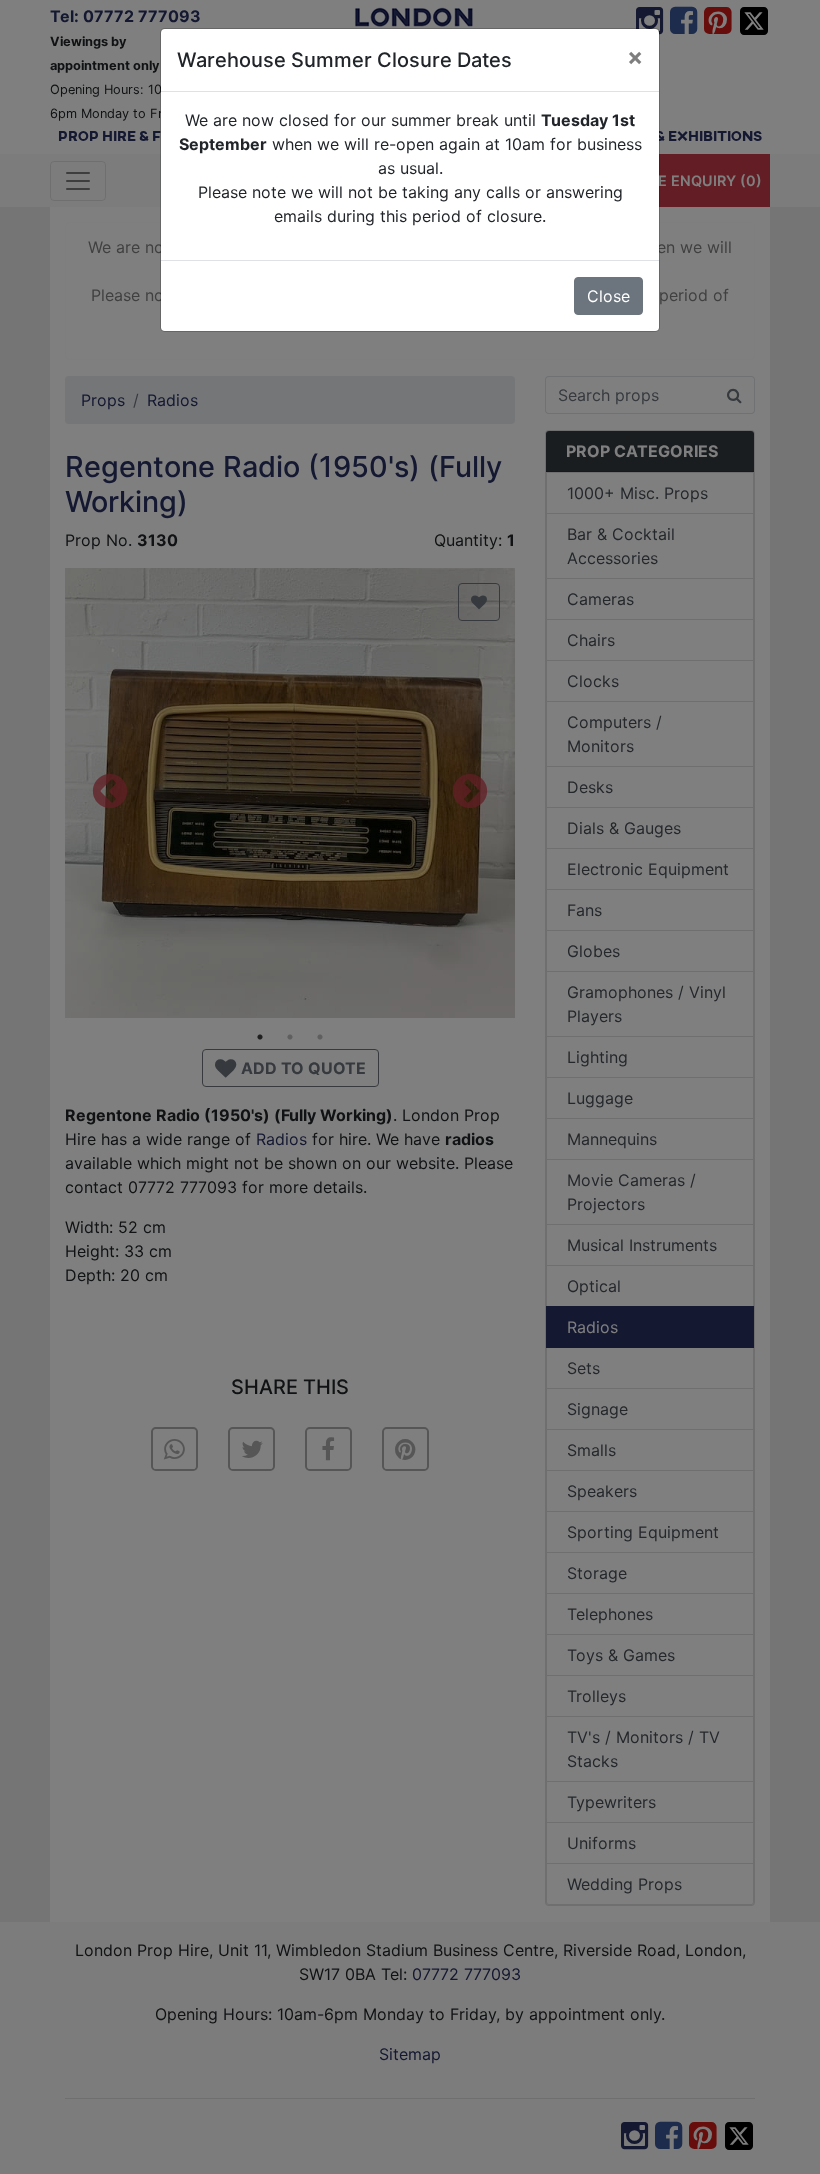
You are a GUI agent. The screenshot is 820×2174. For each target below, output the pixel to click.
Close (608, 296)
